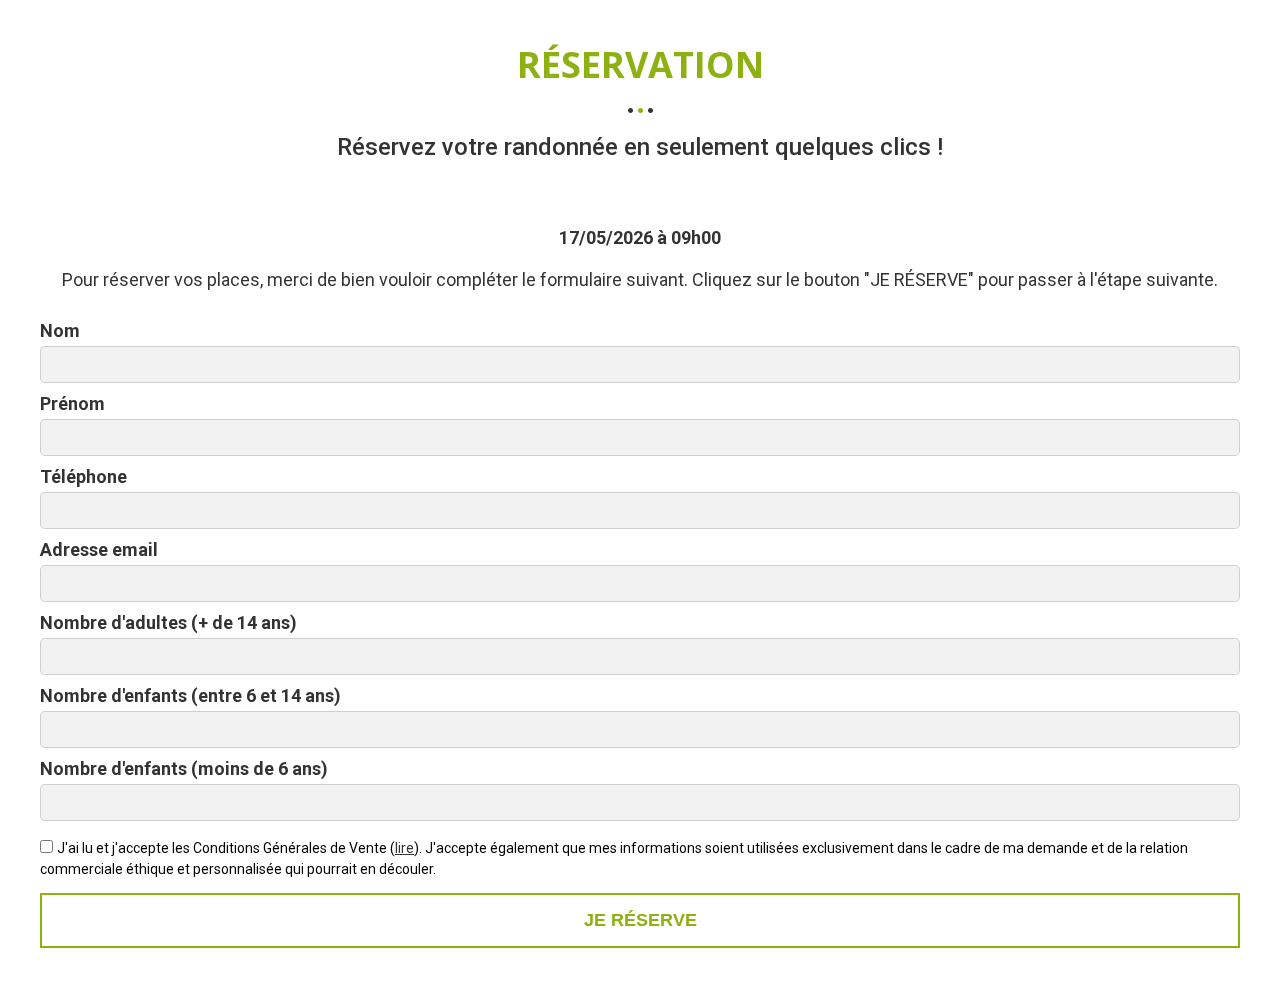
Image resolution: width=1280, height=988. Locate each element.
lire (404, 848)
